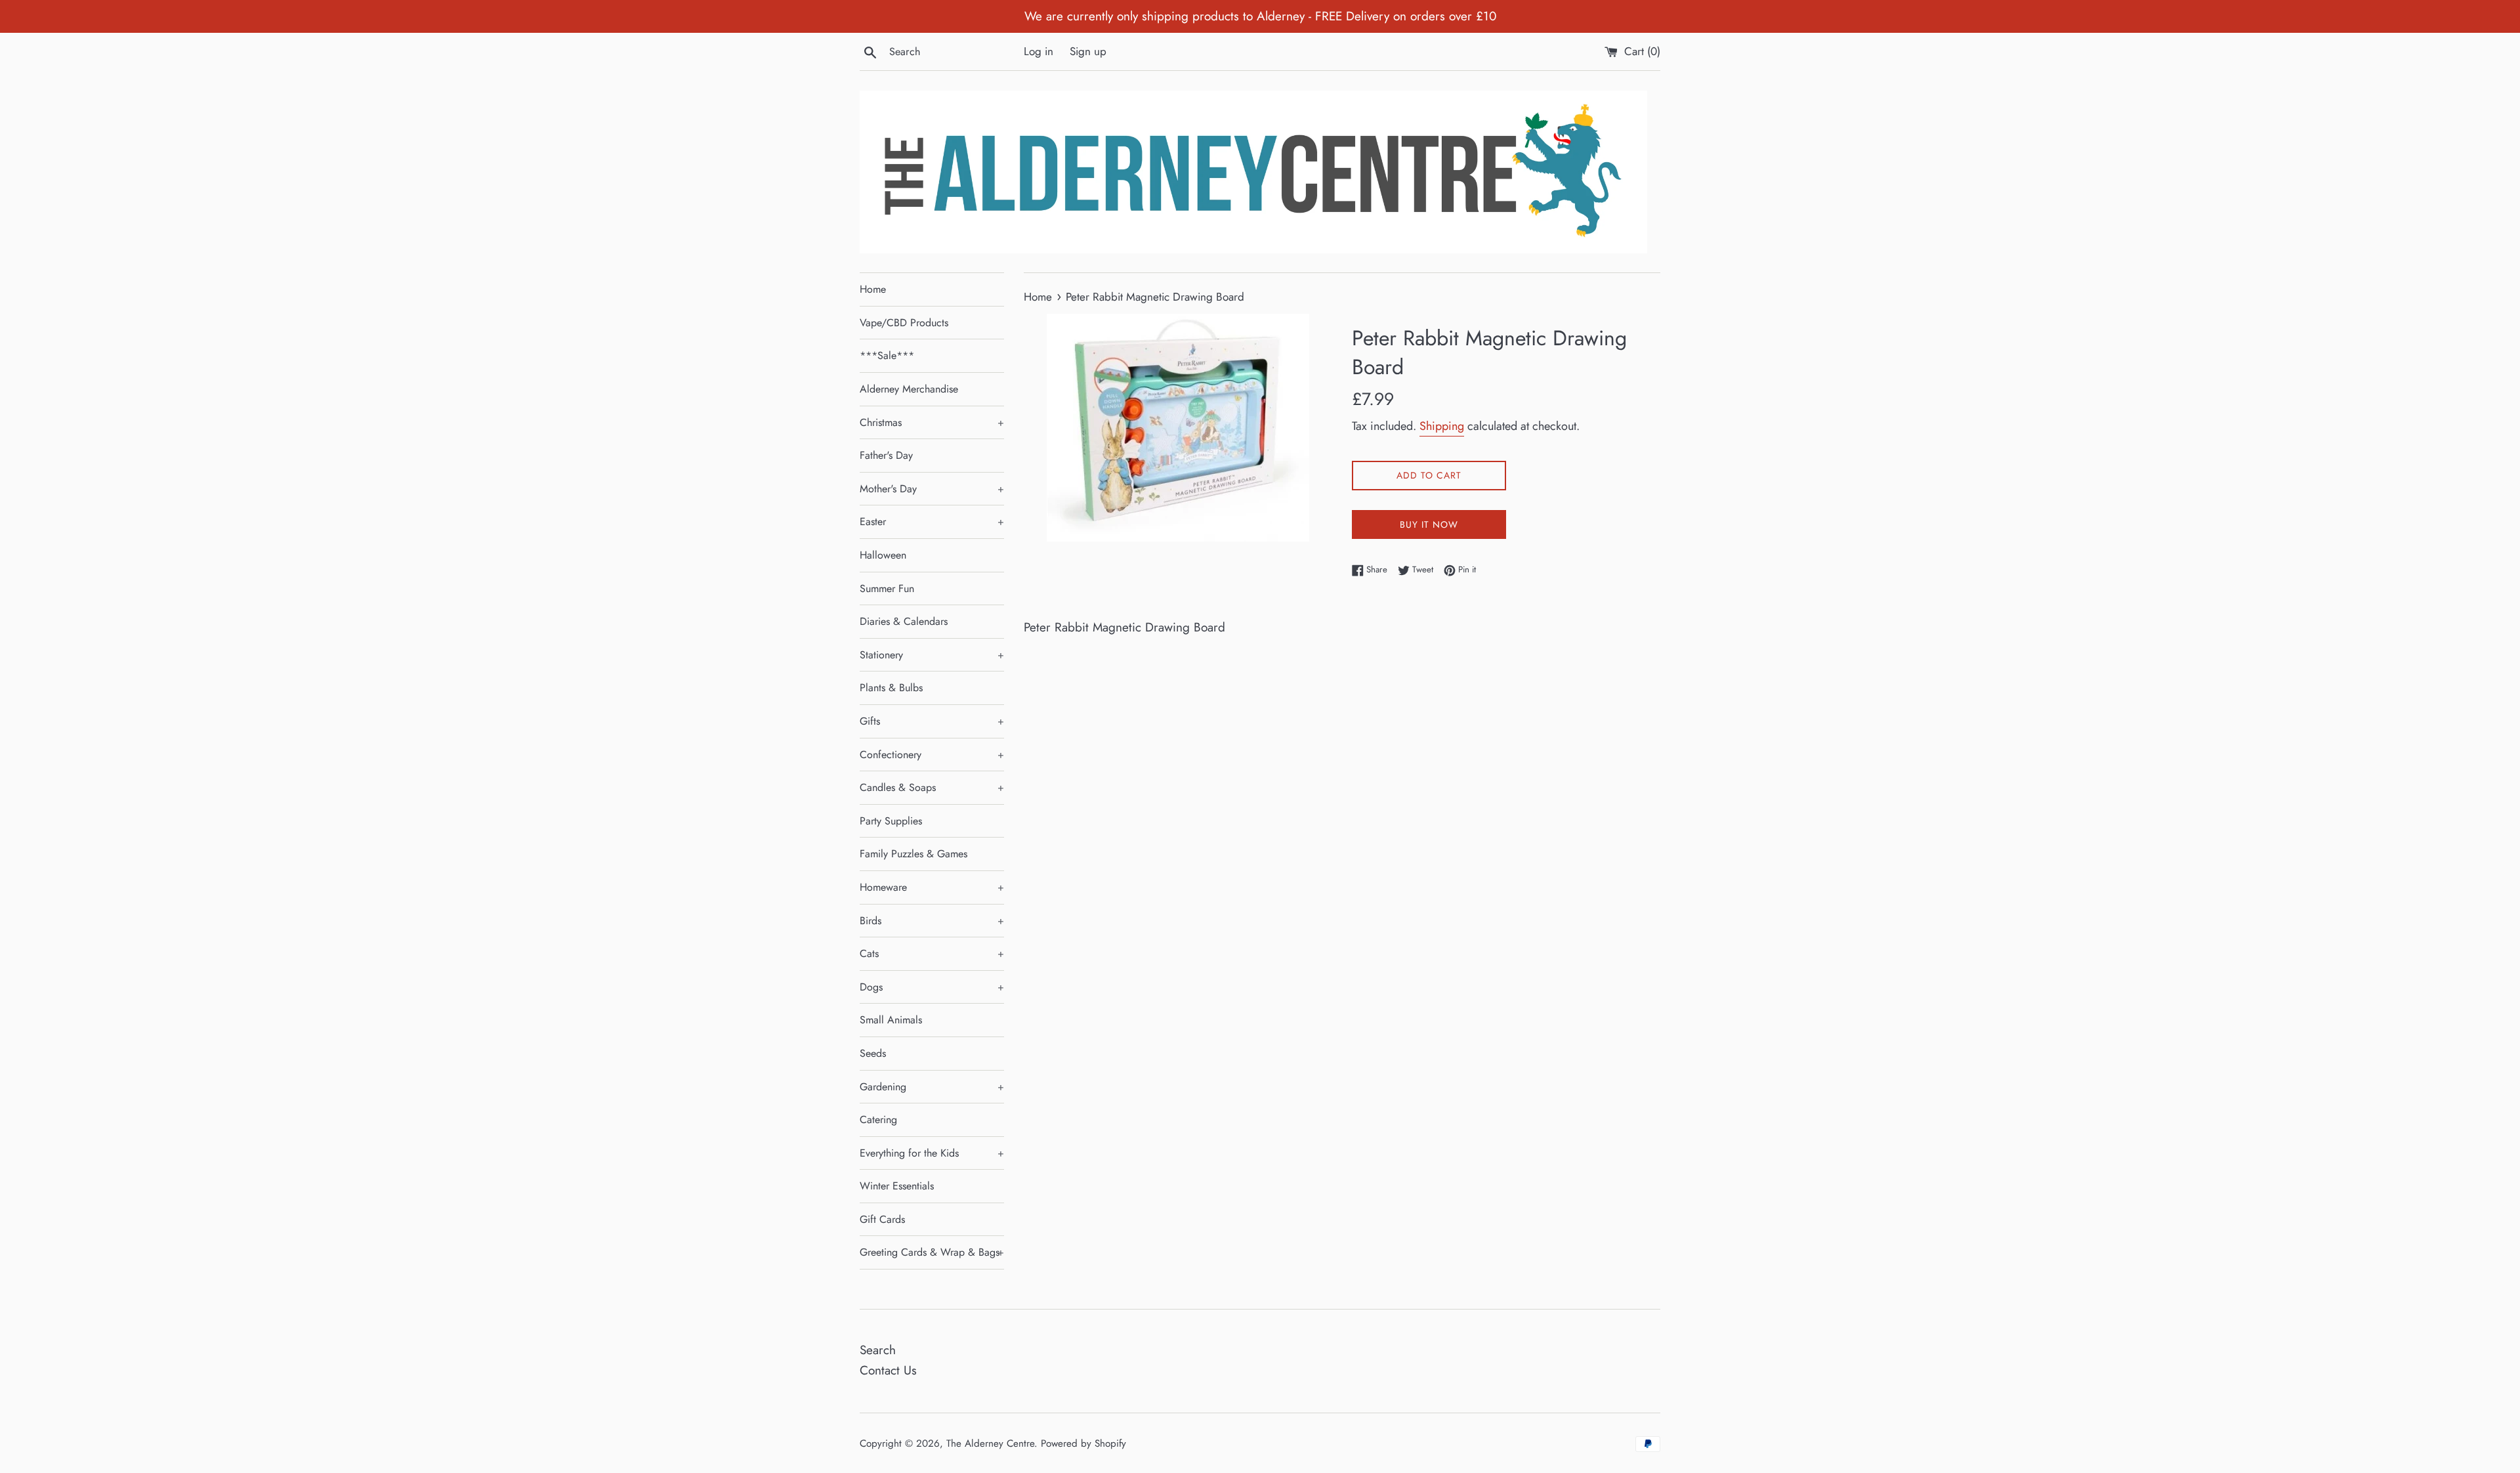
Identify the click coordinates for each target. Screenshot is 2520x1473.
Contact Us (888, 1370)
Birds (932, 921)
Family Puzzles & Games (913, 854)
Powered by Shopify (1083, 1443)
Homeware (932, 887)
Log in (1039, 51)
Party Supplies (891, 821)
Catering (878, 1120)
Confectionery (932, 755)
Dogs (932, 987)
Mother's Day (932, 489)
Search (878, 1350)
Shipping (1442, 426)
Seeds (873, 1053)
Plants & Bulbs (891, 688)
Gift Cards (882, 1219)
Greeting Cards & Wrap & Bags (932, 1252)
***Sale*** (887, 355)
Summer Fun (887, 588)
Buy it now (1429, 524)
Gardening (932, 1087)
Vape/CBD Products (904, 323)
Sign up (1088, 51)
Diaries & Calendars (904, 621)
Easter (932, 522)
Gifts (932, 721)
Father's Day (886, 455)
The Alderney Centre (990, 1443)
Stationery (932, 655)
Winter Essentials (897, 1186)
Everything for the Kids (932, 1153)
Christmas (932, 422)
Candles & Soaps (932, 787)
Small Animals (891, 1020)
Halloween (883, 555)
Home (873, 289)
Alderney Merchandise (909, 389)
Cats (932, 953)
